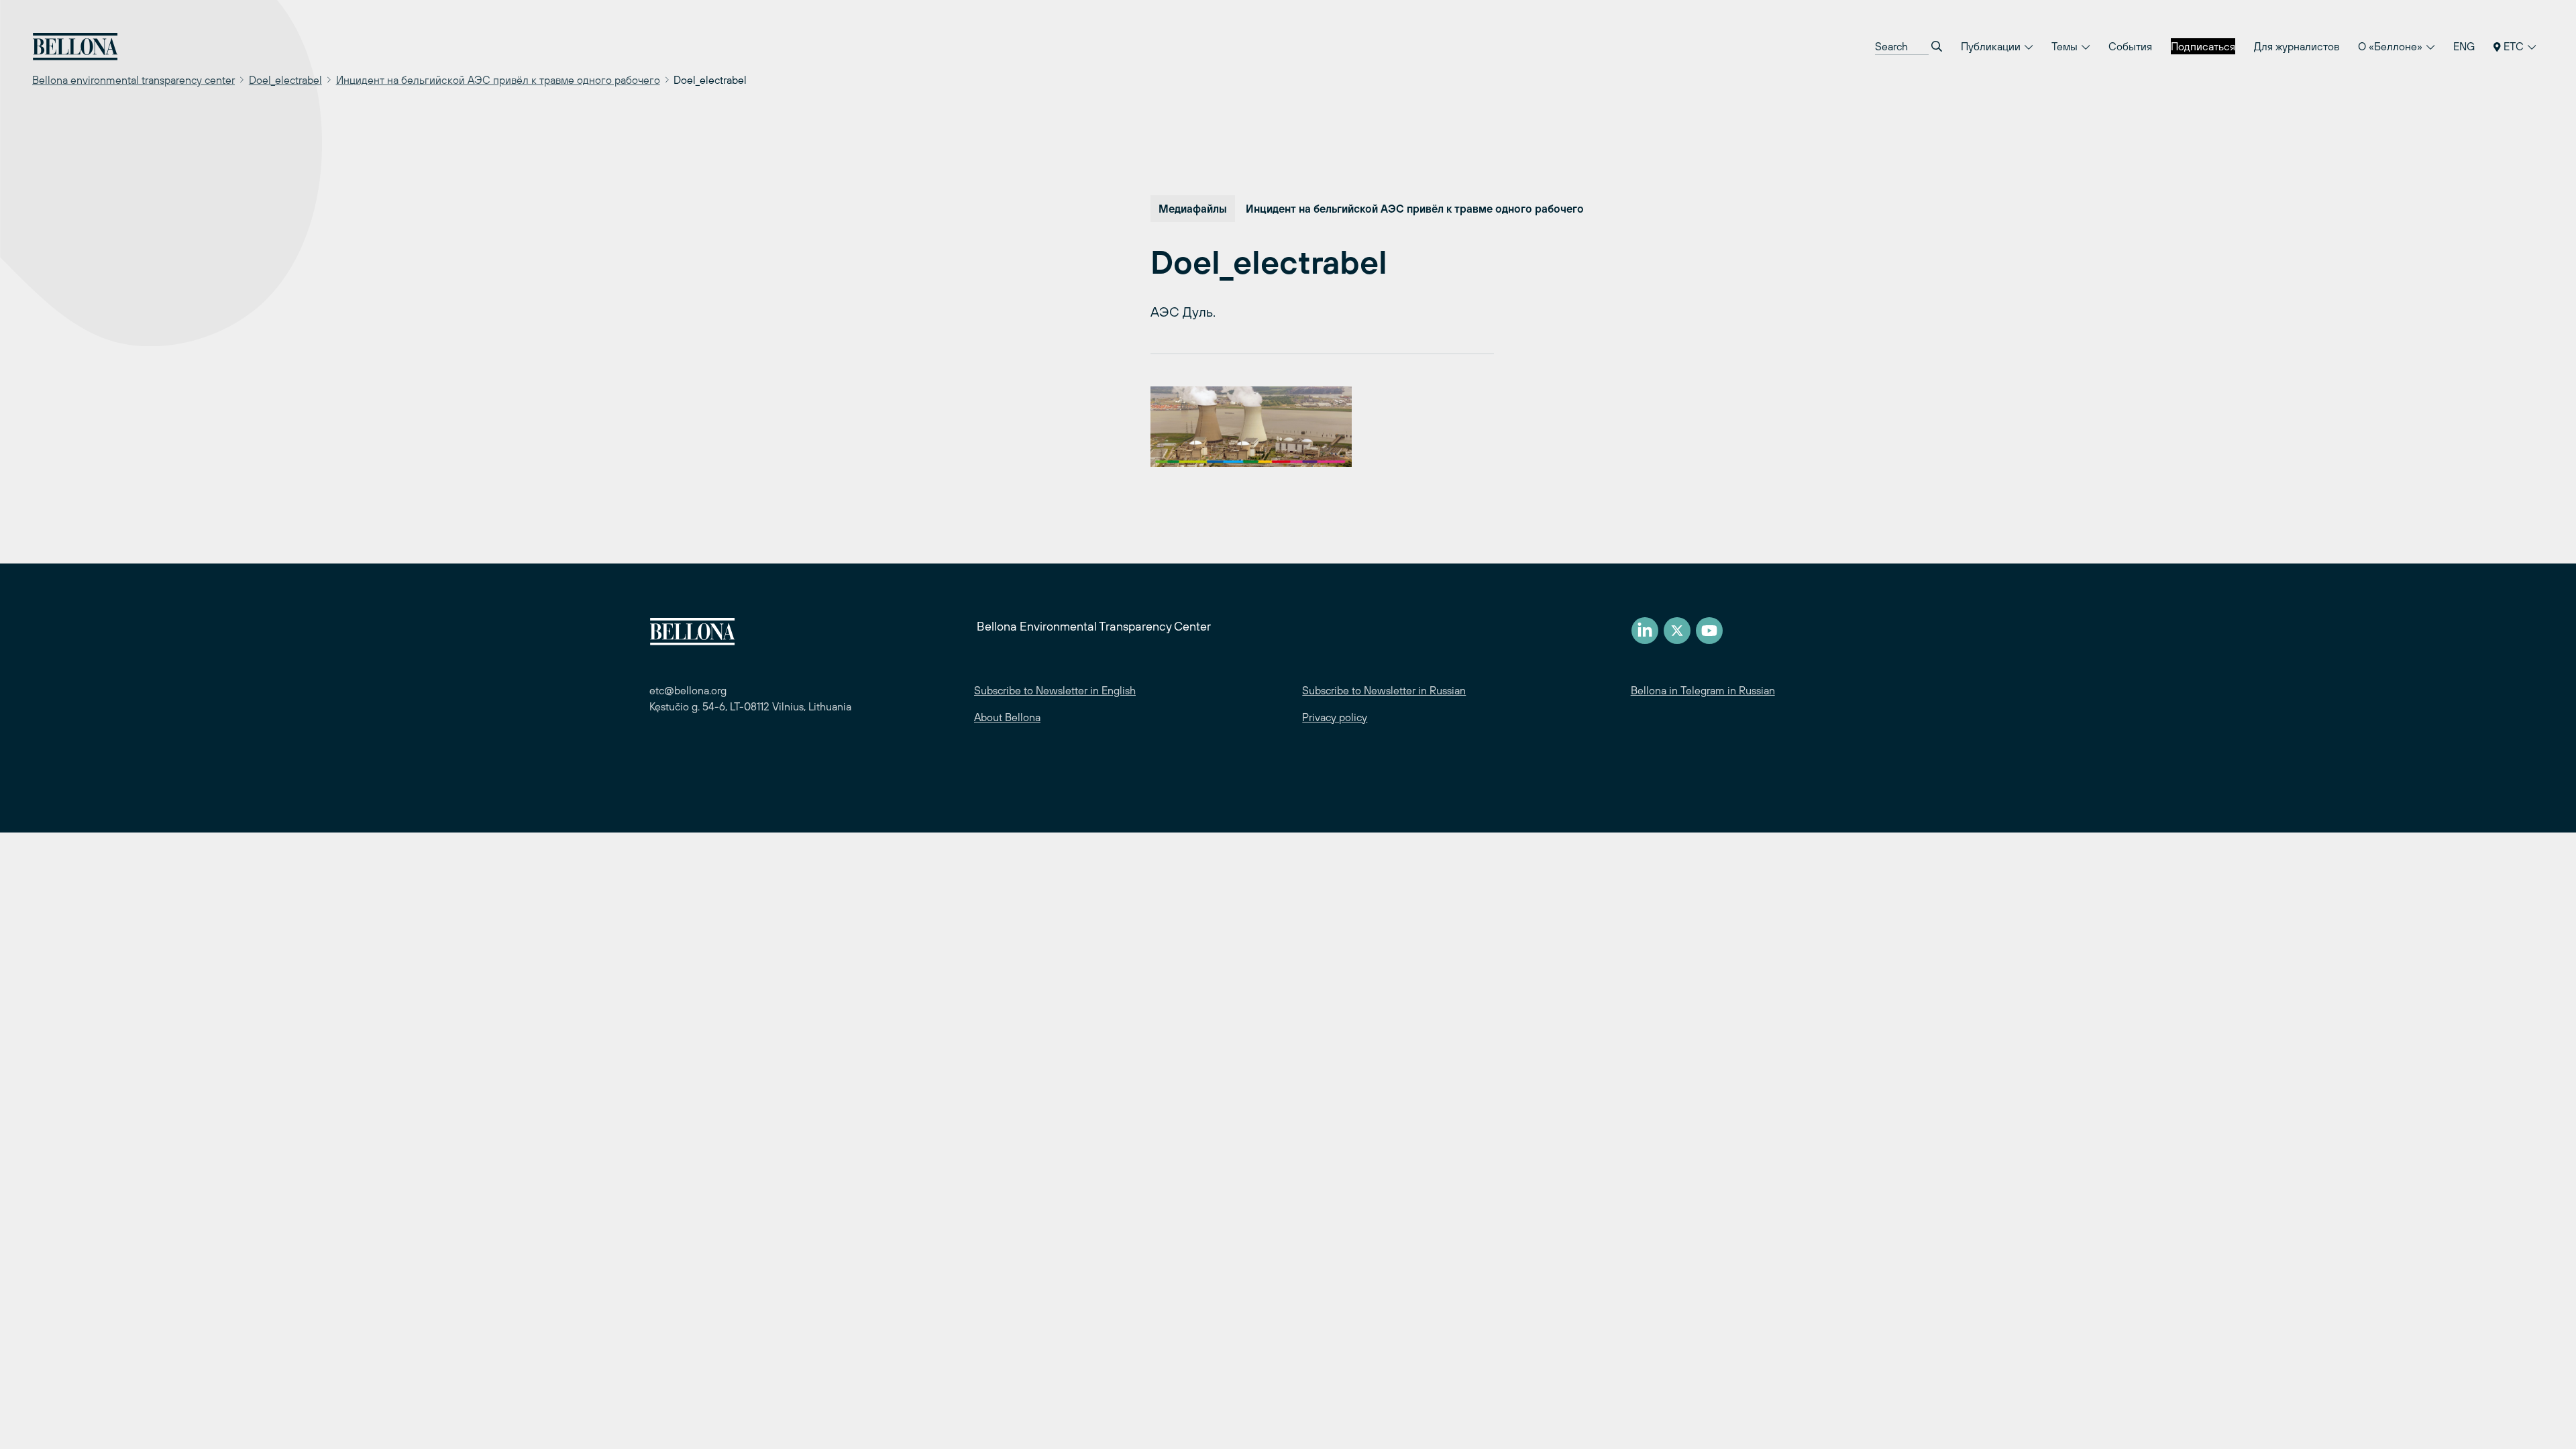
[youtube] (1709, 631)
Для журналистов (2297, 46)
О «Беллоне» (2392, 46)
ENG (2464, 46)
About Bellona (1007, 717)
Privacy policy (1335, 717)
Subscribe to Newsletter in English (1055, 690)
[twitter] (1677, 631)
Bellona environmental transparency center (133, 80)
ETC (2514, 46)
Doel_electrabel (285, 80)
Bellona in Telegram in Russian (1703, 690)
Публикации (1992, 46)
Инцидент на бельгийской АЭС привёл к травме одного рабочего (498, 80)
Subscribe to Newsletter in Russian (1384, 690)
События (2130, 46)
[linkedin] (1645, 631)
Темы (2066, 46)
